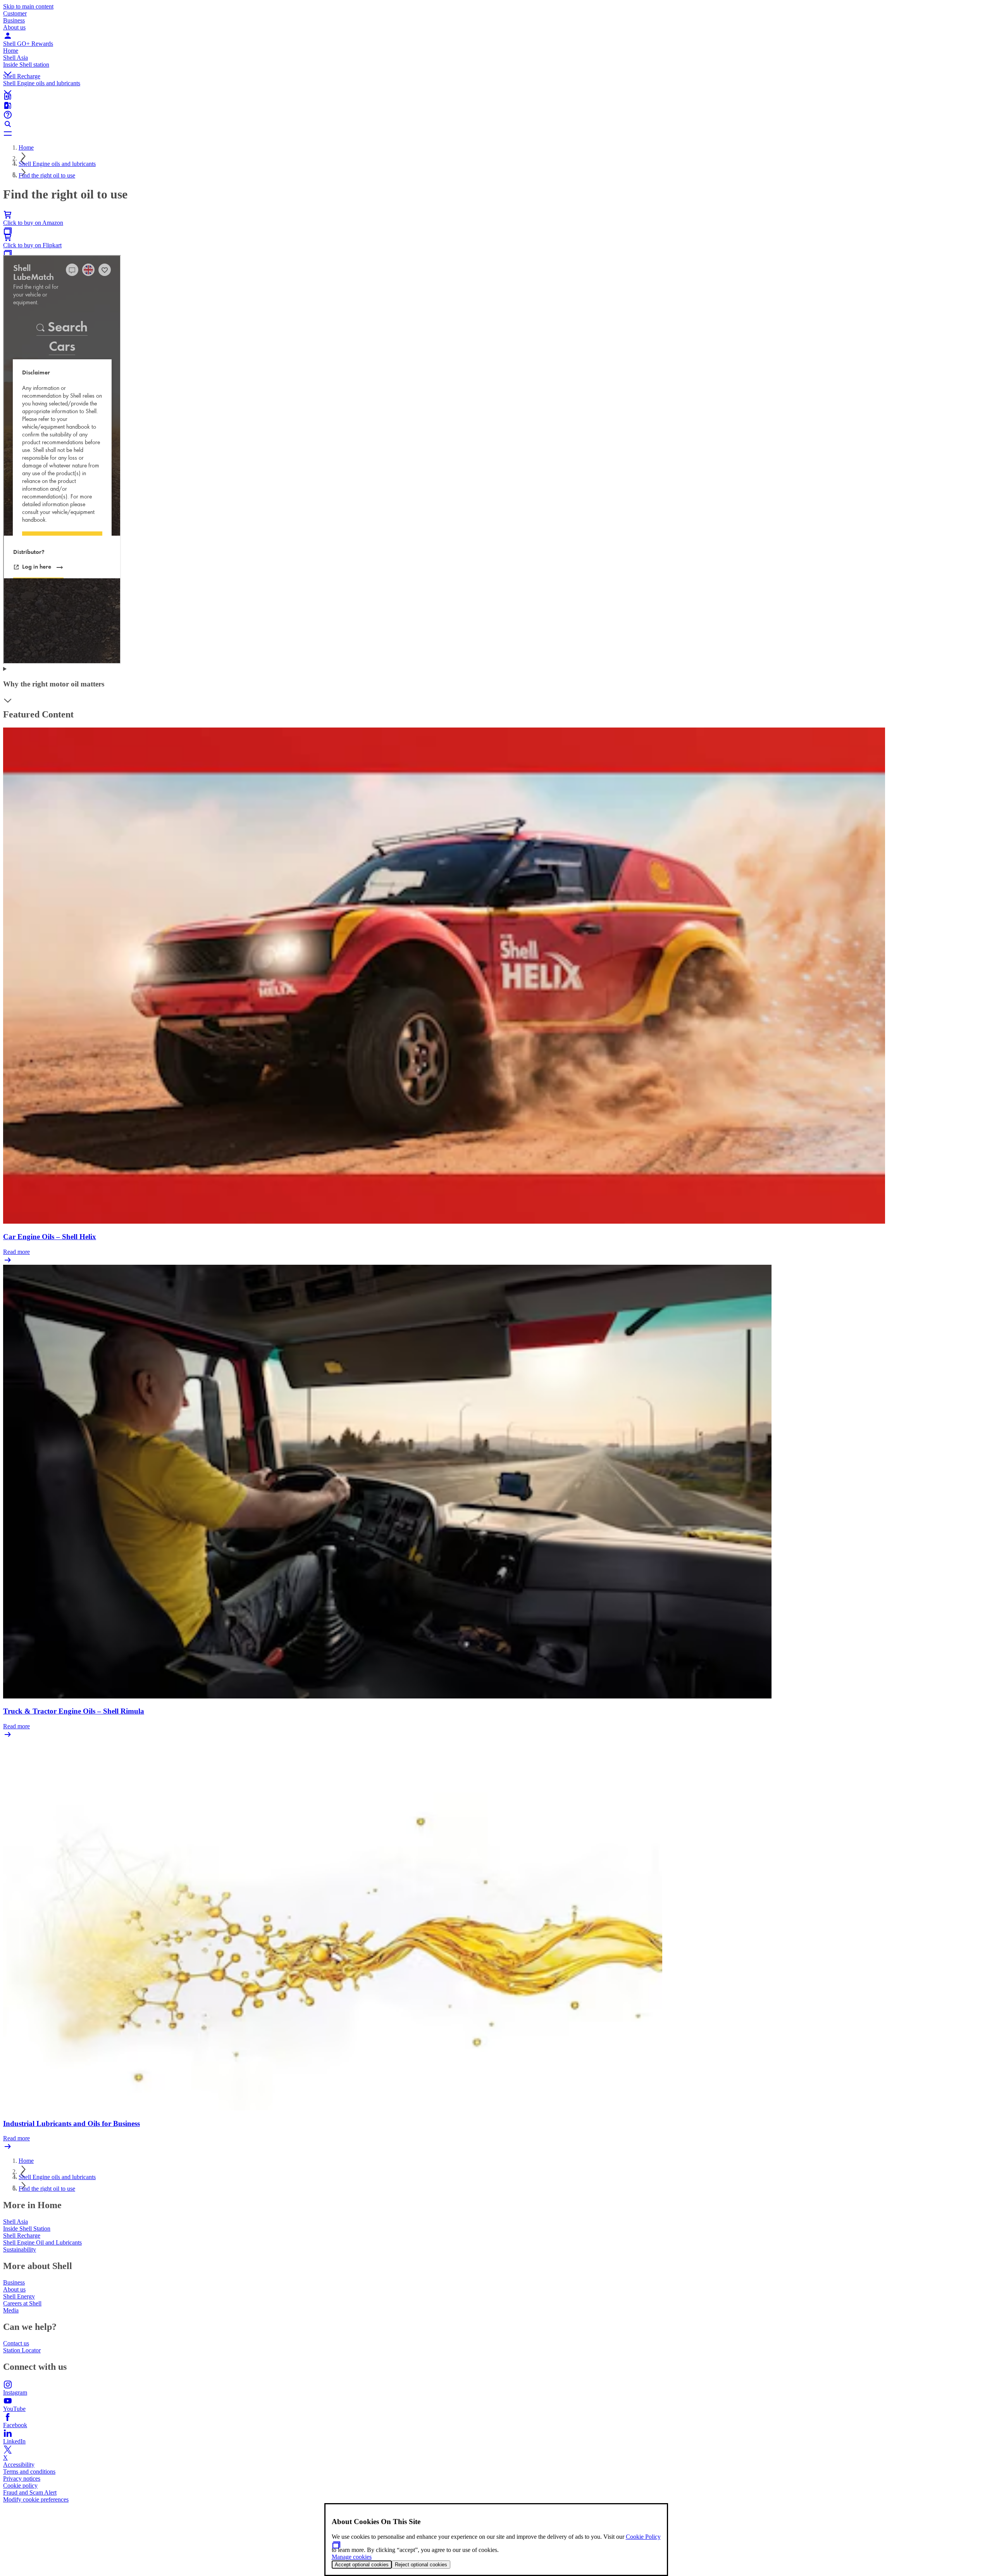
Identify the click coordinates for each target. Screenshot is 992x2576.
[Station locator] (496, 96)
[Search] (496, 124)
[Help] (496, 115)
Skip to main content (28, 6)
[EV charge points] (496, 105)
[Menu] (496, 133)
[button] (496, 67)
